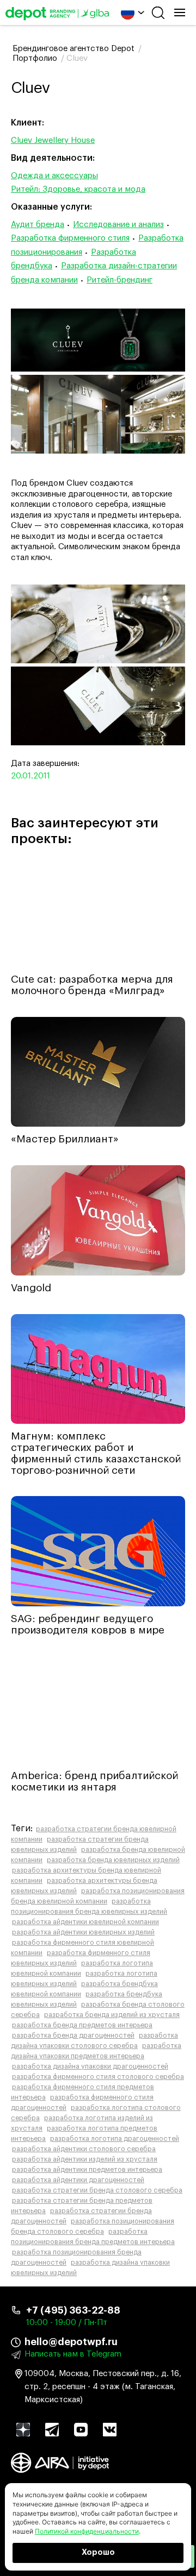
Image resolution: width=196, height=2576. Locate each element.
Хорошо (98, 2553)
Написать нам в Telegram (73, 2354)
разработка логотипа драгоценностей (115, 2139)
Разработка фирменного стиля (70, 238)
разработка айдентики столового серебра (84, 2149)
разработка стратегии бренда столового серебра (97, 2190)
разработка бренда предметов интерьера (82, 2025)
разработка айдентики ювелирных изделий (83, 1932)
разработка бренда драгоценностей (73, 2035)
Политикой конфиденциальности (87, 2531)
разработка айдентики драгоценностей (78, 2180)
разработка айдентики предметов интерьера (87, 2170)
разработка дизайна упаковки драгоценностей (90, 2066)
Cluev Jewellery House (53, 140)
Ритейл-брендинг (120, 280)
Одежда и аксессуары (54, 176)
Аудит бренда (38, 225)
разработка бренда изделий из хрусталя (112, 2015)
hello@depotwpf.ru (71, 2342)
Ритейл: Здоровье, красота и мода (78, 189)
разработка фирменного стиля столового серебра (98, 2077)
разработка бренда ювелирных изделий (113, 1860)
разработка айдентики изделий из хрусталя (85, 2159)
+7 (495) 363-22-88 (73, 2310)
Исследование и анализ (118, 225)
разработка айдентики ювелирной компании (85, 1922)
